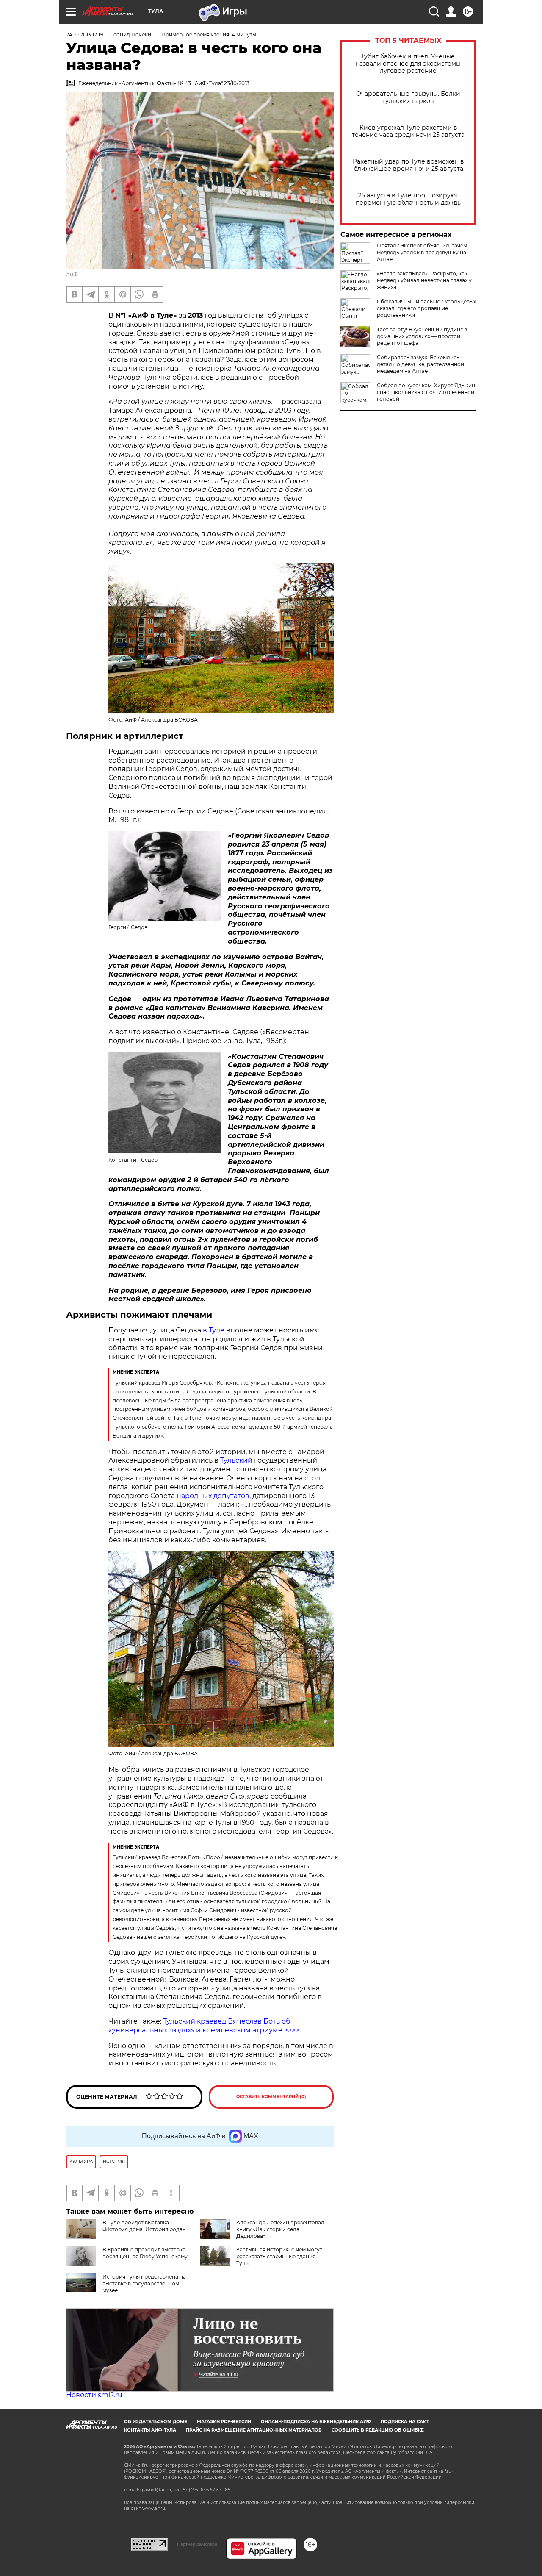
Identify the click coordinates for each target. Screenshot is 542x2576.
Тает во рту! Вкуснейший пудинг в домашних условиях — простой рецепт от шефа (422, 336)
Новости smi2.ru (94, 2395)
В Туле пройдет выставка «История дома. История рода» (144, 2226)
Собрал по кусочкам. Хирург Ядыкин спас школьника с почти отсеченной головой (426, 392)
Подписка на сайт (405, 2422)
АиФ (72, 274)
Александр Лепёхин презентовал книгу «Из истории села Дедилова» (280, 2229)
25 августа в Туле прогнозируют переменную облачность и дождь (408, 199)
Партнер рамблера (197, 2544)
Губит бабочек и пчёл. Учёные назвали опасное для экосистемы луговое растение (408, 64)
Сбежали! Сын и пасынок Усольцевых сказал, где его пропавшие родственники (426, 308)
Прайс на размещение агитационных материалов (254, 2430)
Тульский (236, 1460)
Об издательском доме (156, 2422)
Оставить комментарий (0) (271, 2097)
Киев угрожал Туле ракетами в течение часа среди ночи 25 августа (408, 131)
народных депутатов (213, 1496)
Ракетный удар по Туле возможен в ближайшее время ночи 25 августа (408, 165)
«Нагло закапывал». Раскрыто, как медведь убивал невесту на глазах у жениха (424, 280)
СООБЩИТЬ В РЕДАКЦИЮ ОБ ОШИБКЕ (378, 2430)
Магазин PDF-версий (224, 2422)
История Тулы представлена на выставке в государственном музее (144, 2283)
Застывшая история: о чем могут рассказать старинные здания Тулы (279, 2256)
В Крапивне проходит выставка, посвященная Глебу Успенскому (145, 2253)
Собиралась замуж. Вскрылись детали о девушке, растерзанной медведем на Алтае (420, 364)
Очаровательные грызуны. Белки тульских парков (408, 97)
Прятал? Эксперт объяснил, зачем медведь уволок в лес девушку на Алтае (422, 252)
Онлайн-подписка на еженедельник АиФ (316, 2422)
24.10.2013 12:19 (84, 35)
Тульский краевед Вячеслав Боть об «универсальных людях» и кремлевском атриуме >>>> (204, 2026)
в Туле (214, 1330)
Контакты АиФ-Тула (150, 2430)
